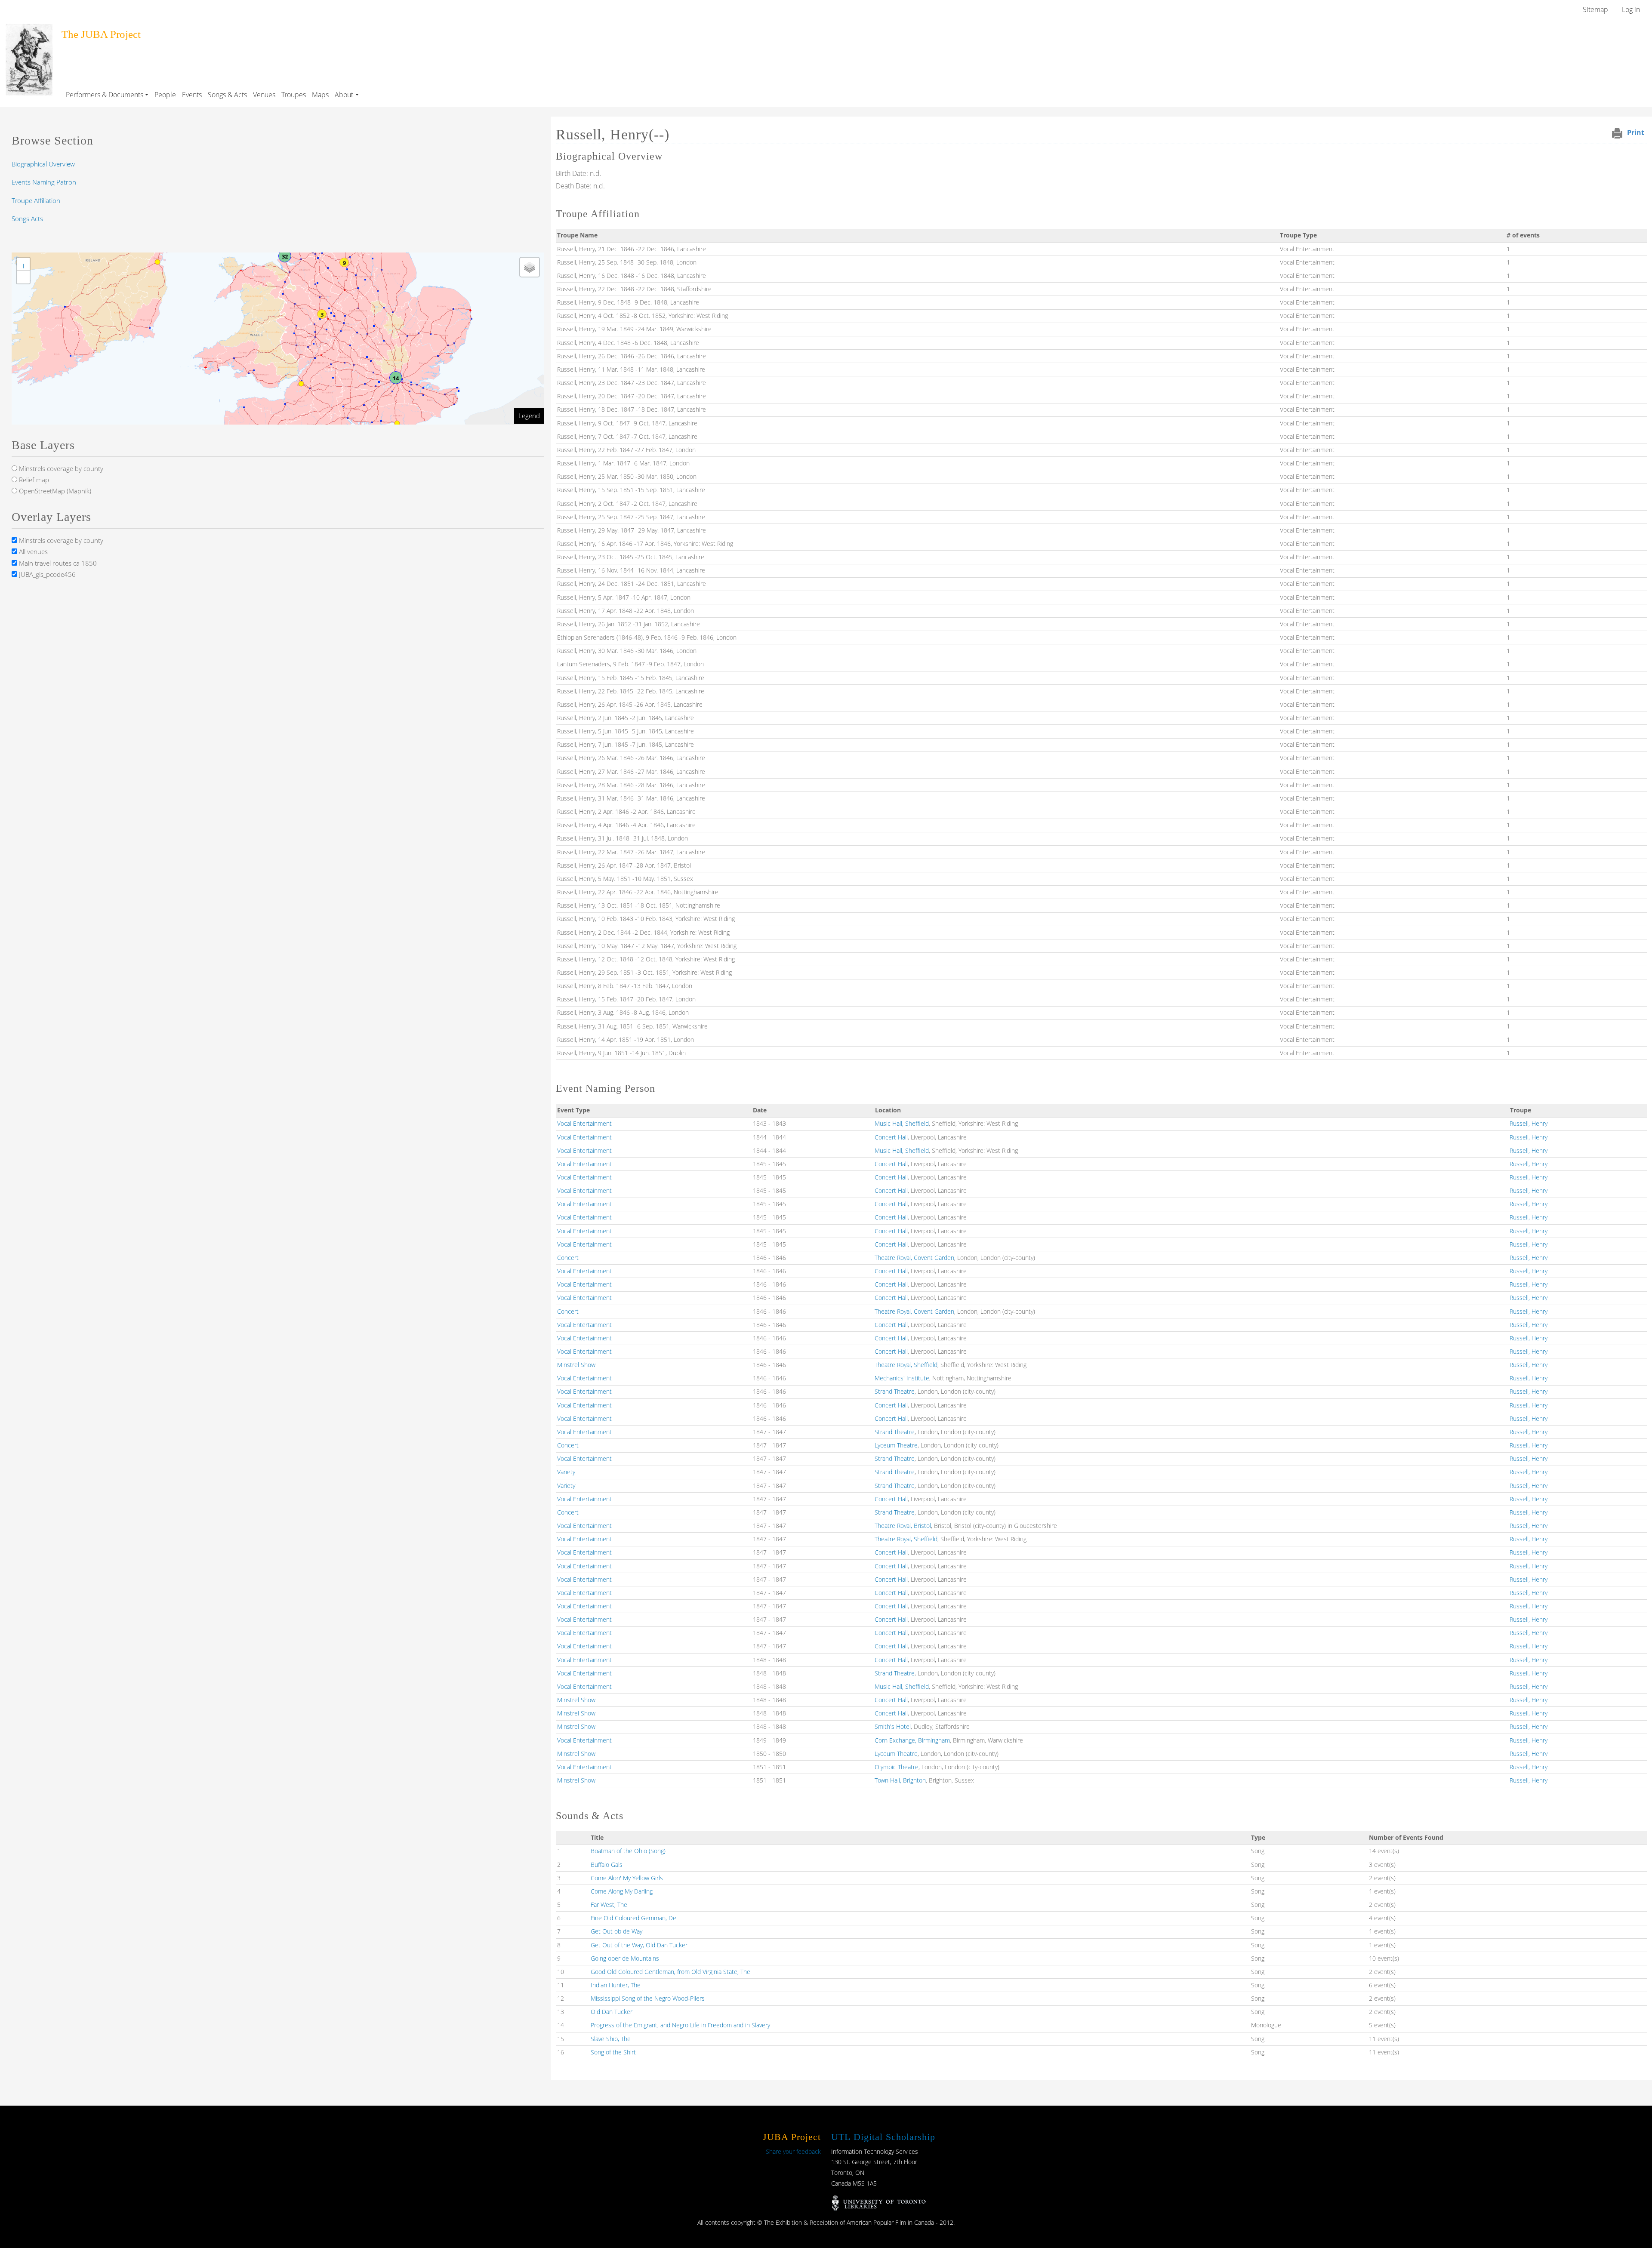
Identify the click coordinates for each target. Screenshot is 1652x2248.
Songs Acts (27, 219)
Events (192, 95)
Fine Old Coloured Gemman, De (633, 1918)
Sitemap (1595, 9)
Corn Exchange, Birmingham (912, 1740)
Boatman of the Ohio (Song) (628, 1851)
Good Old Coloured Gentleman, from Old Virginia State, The (670, 1972)
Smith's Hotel (893, 1726)
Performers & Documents (105, 95)
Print (1636, 132)
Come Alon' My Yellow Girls (627, 1878)
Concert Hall (891, 1137)
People (165, 95)
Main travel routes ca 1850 (57, 563)
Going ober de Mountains (625, 1958)
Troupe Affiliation (36, 200)
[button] (396, 378)
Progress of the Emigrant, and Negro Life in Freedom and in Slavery (680, 2025)
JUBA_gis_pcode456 (46, 574)
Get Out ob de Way (616, 1931)
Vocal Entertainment (584, 1123)
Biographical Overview (43, 164)
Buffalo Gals (607, 1865)
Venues (264, 95)
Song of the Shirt (613, 2052)
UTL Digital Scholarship (883, 2137)
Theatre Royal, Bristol (903, 1526)
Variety (566, 1472)
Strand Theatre (895, 1391)
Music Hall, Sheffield (902, 1123)
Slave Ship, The (611, 2039)
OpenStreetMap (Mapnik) (54, 491)
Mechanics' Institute (902, 1378)
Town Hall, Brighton (900, 1780)
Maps (320, 95)
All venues (32, 551)
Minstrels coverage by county (60, 468)
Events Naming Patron (44, 182)
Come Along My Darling (622, 1891)
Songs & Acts (227, 95)
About (344, 95)
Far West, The (609, 1905)
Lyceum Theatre (896, 1445)
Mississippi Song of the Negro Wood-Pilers (648, 1998)
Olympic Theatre (897, 1767)
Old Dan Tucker (612, 2012)
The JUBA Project (101, 34)
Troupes (294, 95)
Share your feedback (793, 2151)
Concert (568, 1258)
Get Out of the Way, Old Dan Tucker (639, 1945)
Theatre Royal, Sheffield (906, 1365)
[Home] (29, 30)
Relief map (33, 480)
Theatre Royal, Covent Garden (914, 1258)
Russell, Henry (1529, 1123)
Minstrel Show (576, 1365)
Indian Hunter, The (616, 1985)
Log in (1631, 9)
